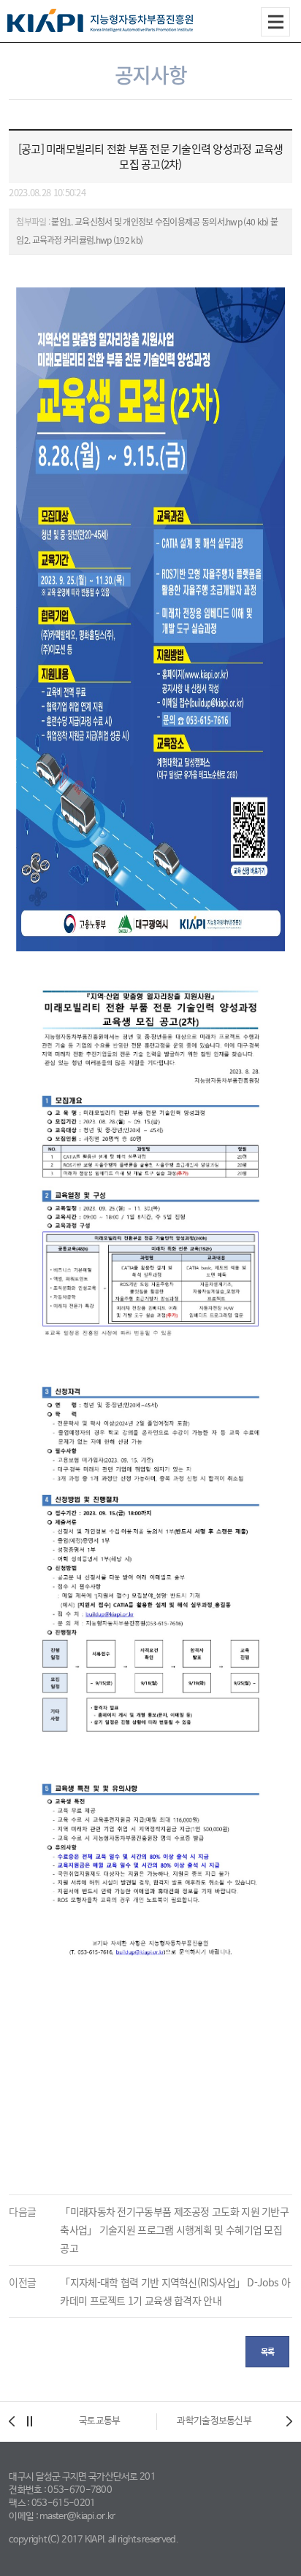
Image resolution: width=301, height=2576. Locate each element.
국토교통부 (100, 2421)
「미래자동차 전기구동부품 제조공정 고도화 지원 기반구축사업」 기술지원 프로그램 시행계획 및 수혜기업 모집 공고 (174, 2229)
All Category (275, 22)
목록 (268, 2352)
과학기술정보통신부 (214, 2421)
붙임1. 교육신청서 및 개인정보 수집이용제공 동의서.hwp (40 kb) (160, 222)
